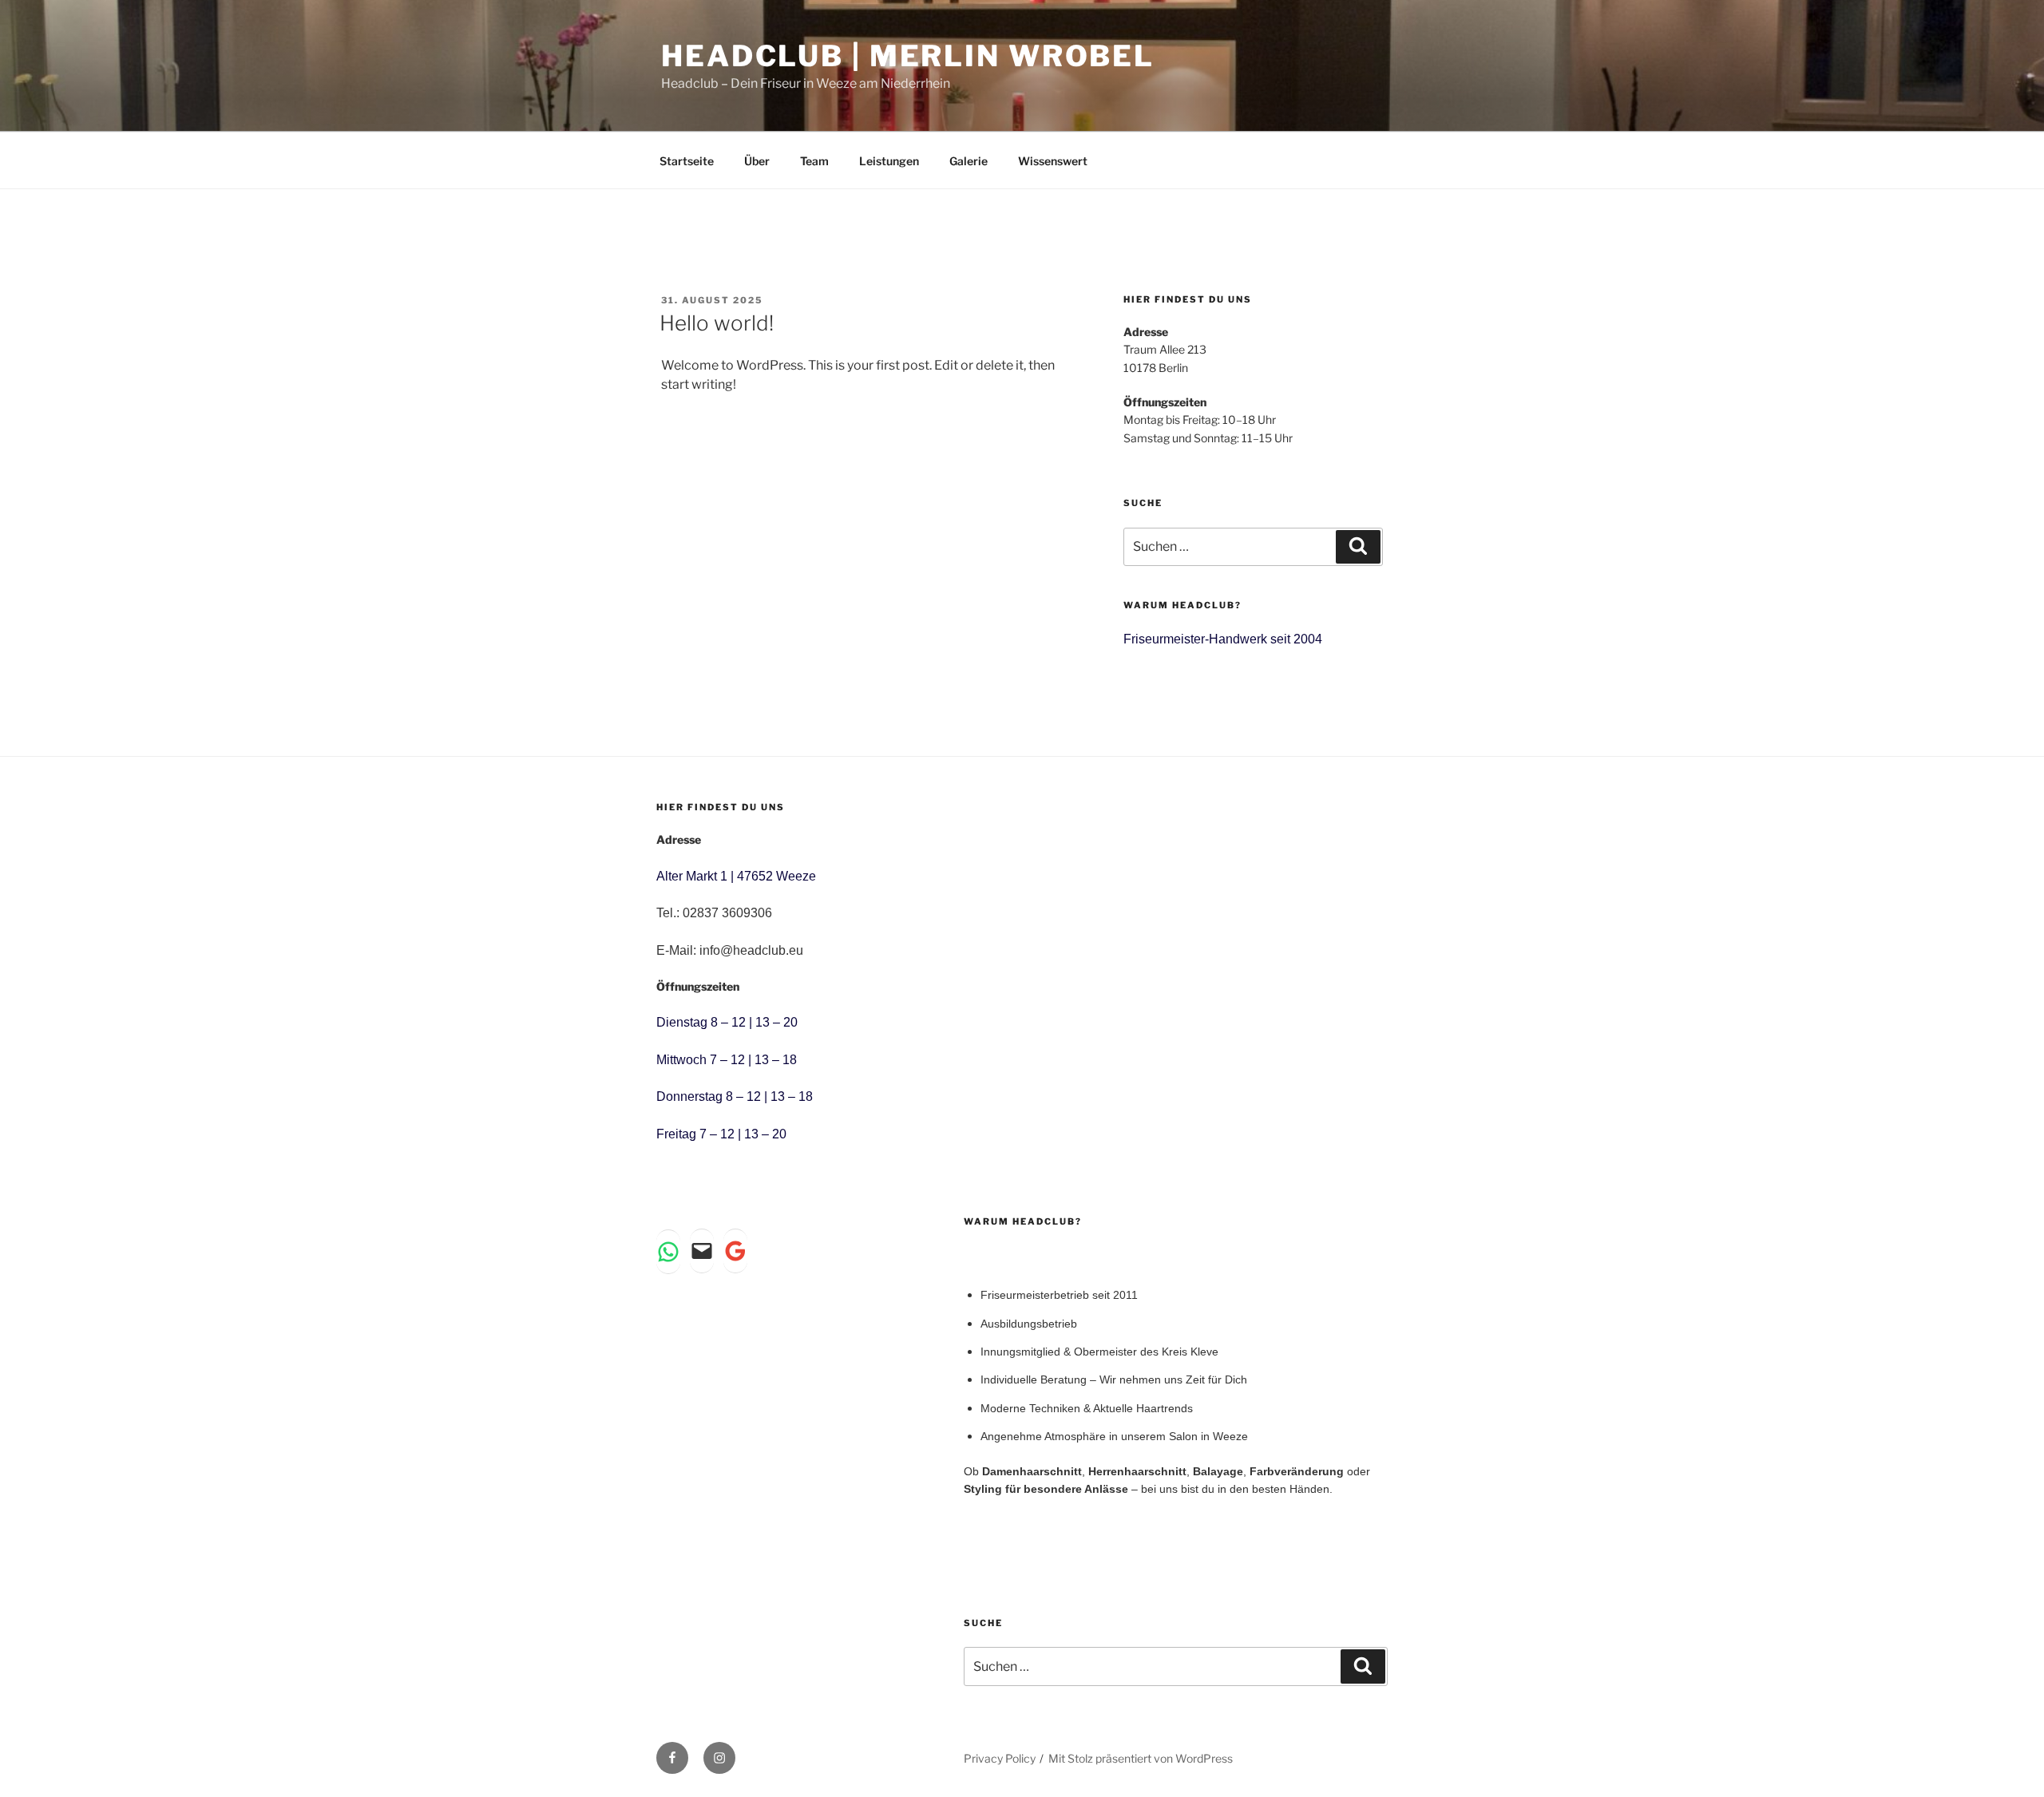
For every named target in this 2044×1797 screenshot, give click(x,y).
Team (814, 161)
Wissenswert (1053, 161)
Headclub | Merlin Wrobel (908, 56)
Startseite (687, 161)
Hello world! (717, 323)
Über (757, 161)
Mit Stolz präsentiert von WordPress (1141, 1758)
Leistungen (889, 161)
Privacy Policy (1000, 1758)
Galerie (969, 161)
